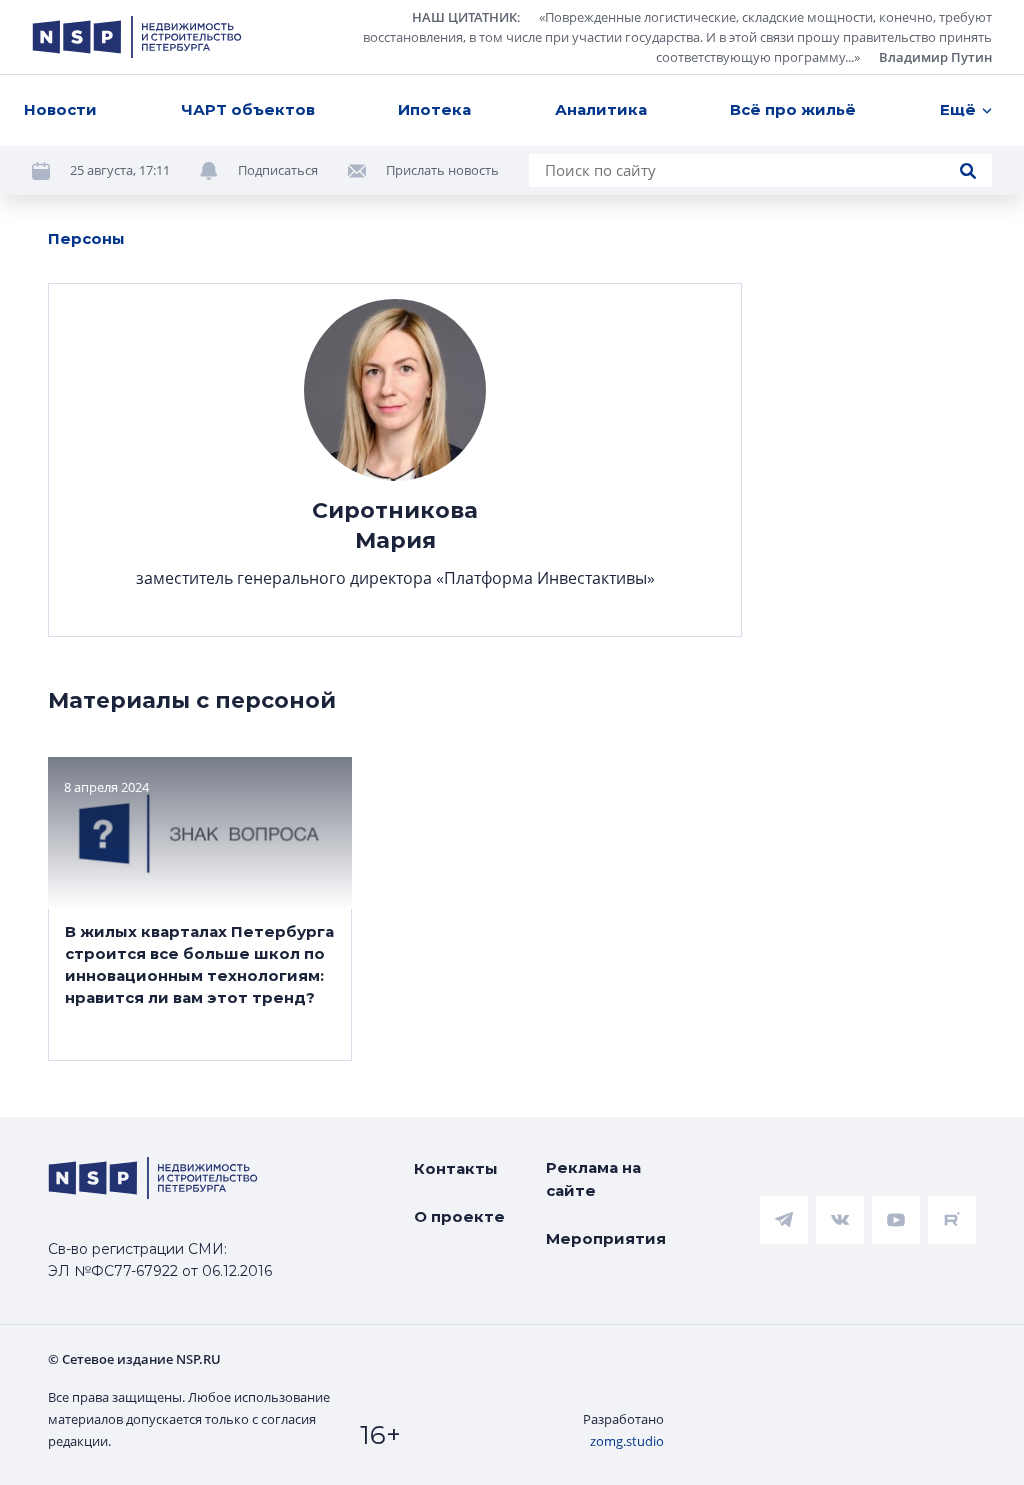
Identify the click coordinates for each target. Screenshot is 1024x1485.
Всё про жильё (793, 109)
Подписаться (278, 170)
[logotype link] (137, 37)
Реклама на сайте (593, 1179)
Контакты (456, 1168)
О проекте (459, 1216)
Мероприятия (606, 1238)
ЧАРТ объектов (248, 109)
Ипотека (434, 109)
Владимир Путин (935, 57)
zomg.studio (627, 1441)
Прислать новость (442, 170)
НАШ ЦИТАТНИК (464, 17)
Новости (60, 109)
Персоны (86, 238)
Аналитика (601, 109)
